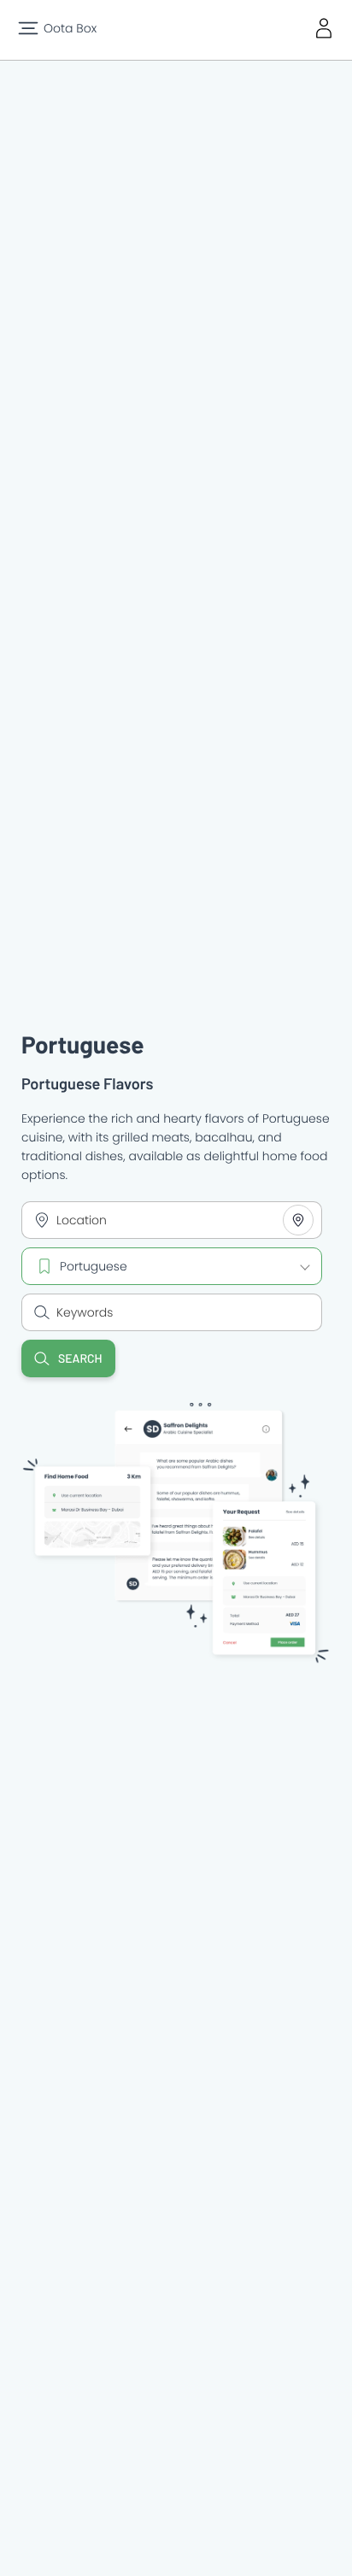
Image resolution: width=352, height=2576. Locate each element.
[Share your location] (298, 1220)
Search (80, 1358)
